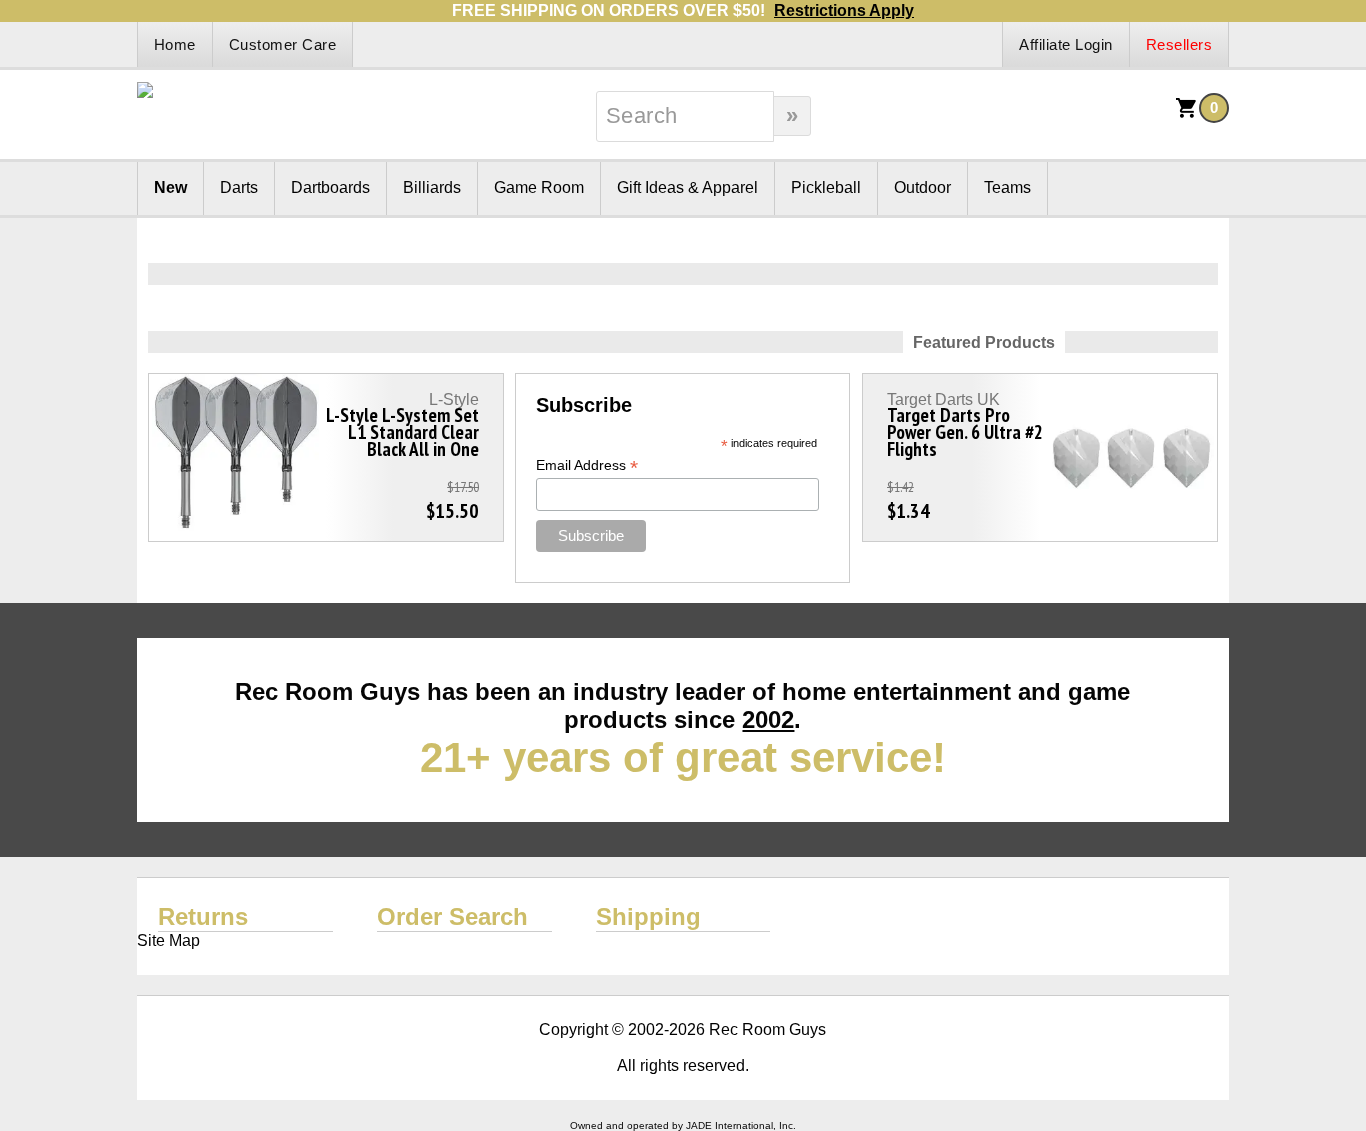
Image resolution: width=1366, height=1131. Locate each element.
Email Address (587, 465)
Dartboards (330, 187)
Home (175, 44)
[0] (1187, 114)
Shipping (648, 916)
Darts (239, 187)
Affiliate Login (1066, 44)
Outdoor (922, 187)
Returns (203, 916)
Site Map (168, 940)
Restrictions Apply (844, 10)
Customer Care (283, 44)
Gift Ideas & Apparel (687, 187)
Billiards (432, 187)
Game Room (539, 187)
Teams (1007, 187)
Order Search (452, 916)
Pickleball (826, 187)
